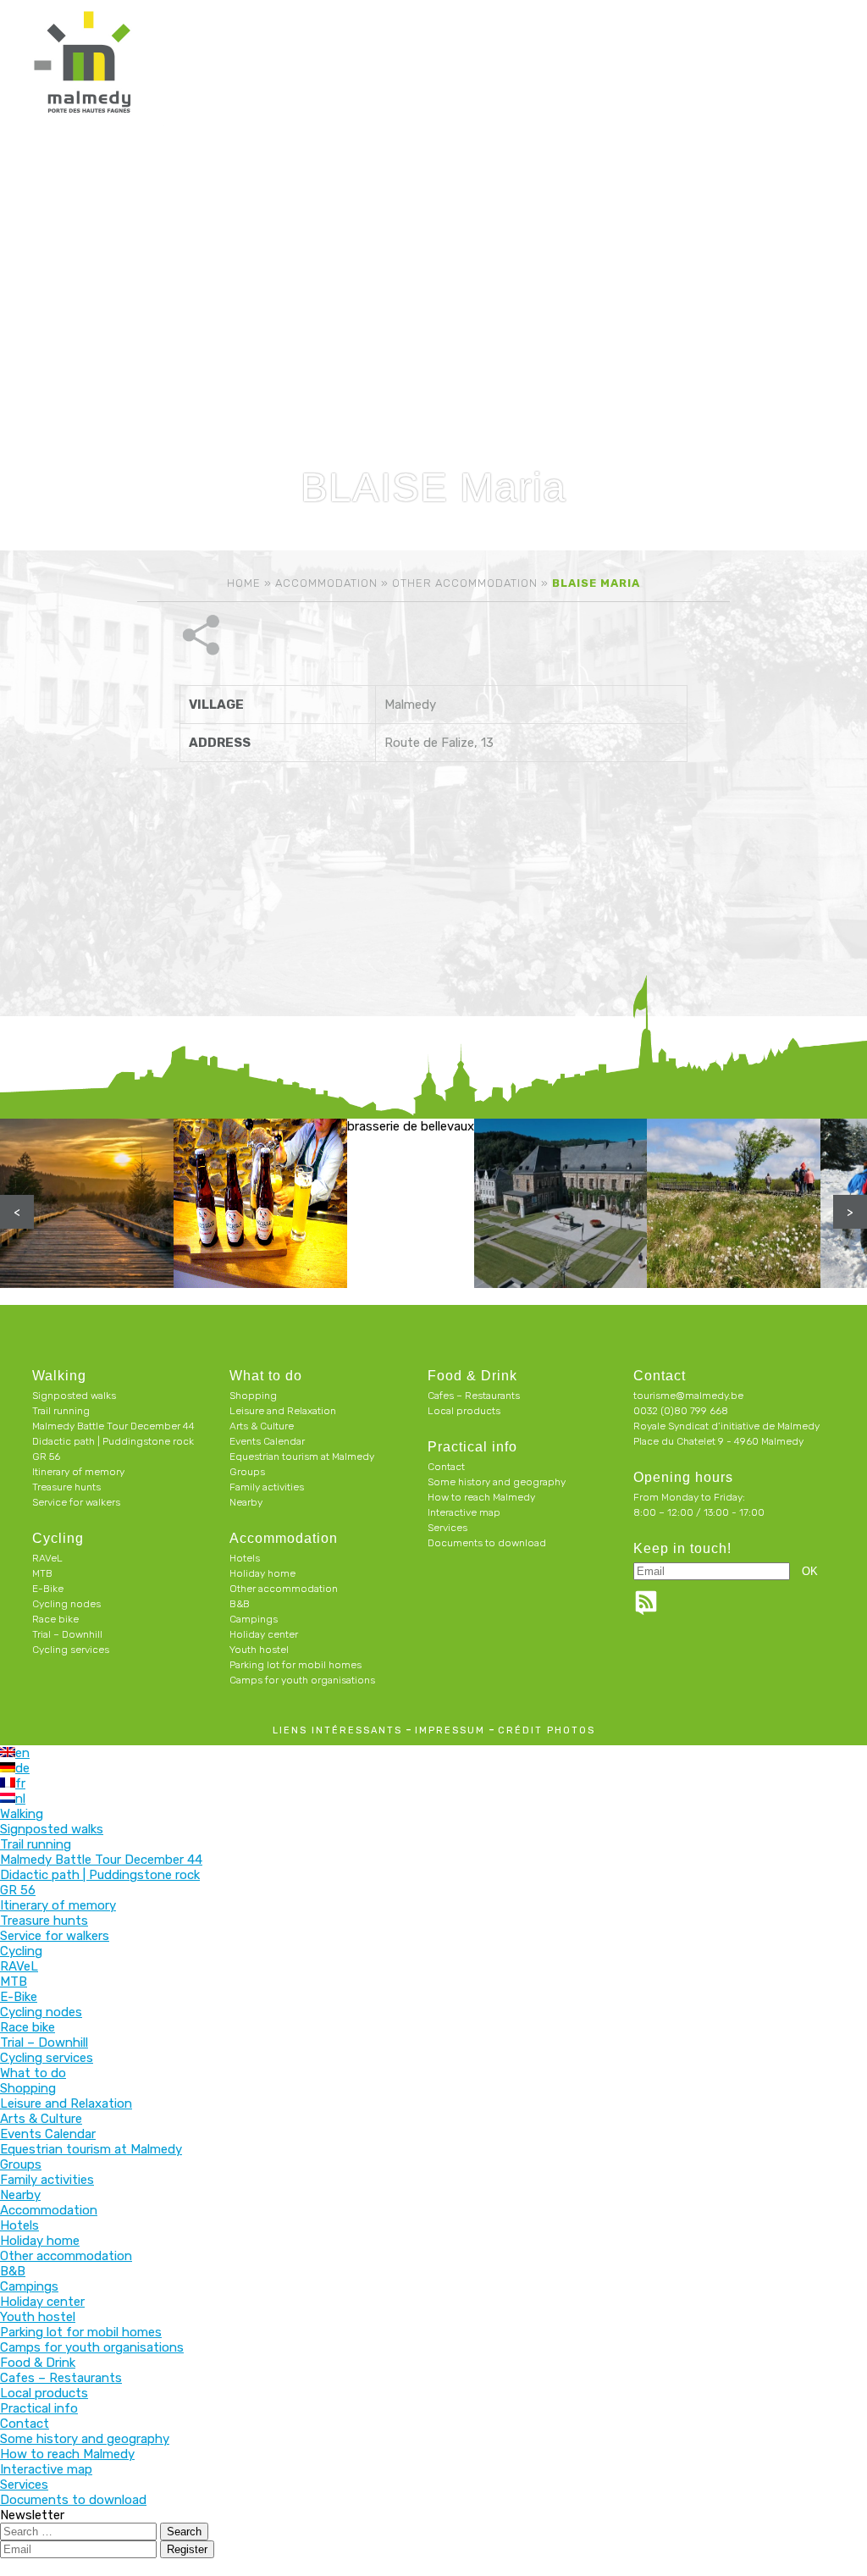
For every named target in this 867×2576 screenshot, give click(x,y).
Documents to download (487, 1543)
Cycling (58, 1538)
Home (244, 583)
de (22, 1768)
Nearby (246, 1502)
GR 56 (46, 1457)
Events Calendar (267, 1441)
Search (184, 2532)
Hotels (245, 1558)
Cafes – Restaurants (474, 1396)
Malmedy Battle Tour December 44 (113, 1426)
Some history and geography (497, 1482)
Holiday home (262, 1573)
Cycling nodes (66, 1604)
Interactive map (464, 1512)
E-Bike (48, 1589)
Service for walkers (76, 1502)
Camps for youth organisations (302, 1680)
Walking (59, 1376)
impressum (450, 1730)
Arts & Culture (262, 1426)
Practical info (472, 1447)
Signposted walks (74, 1396)
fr (20, 1783)
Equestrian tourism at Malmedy (302, 1457)
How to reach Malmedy (481, 1497)
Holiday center (264, 1634)
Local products (464, 1411)
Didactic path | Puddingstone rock (113, 1441)
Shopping (253, 1396)
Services (447, 1528)
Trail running (61, 1411)
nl (20, 1799)
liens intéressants (337, 1730)
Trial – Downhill (67, 1634)
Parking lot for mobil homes (295, 1665)
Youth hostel (259, 1650)
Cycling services (71, 1650)
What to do (266, 1376)
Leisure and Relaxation (283, 1411)
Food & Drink (472, 1376)
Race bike (55, 1619)
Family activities (267, 1487)
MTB (42, 1573)
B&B (240, 1604)
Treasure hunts (66, 1487)
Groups (247, 1472)
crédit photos (547, 1730)
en (22, 1753)
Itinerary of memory (78, 1472)
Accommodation (326, 583)
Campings (254, 1619)
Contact (446, 1467)
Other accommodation (465, 583)
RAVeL (47, 1558)
